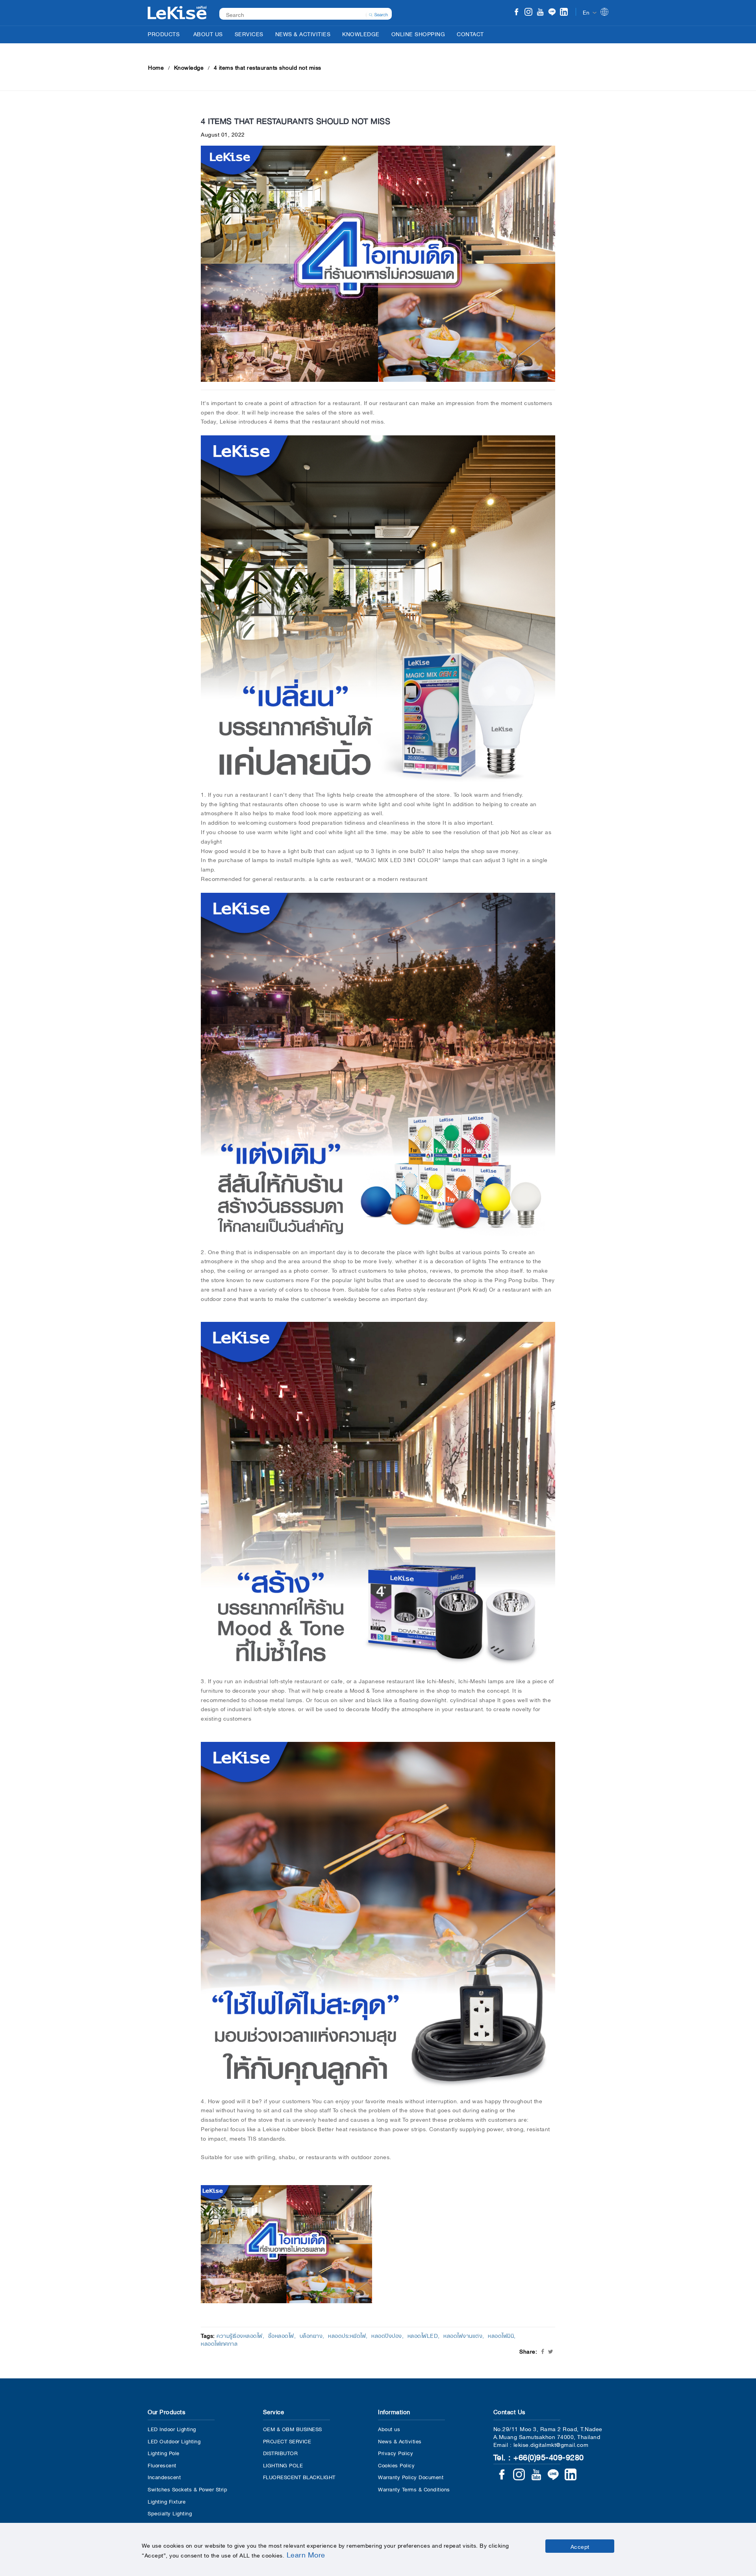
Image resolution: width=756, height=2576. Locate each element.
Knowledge (189, 67)
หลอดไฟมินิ (501, 2335)
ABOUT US (208, 33)
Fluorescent (162, 2465)
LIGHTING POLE (283, 2465)
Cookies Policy (396, 2465)
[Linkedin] (564, 13)
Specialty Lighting (170, 2513)
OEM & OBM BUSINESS (293, 2429)
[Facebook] (517, 13)
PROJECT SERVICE (287, 2441)
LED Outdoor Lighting (174, 2441)
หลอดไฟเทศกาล (219, 2343)
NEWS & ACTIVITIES (303, 33)
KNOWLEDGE (361, 33)
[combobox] (301, 14)
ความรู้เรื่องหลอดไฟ (240, 2335)
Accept (580, 2546)
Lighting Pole (164, 2453)
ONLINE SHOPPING (418, 33)
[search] (378, 14)
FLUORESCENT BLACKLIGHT (299, 2477)
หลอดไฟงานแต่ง (463, 2335)
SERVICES (249, 33)
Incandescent (164, 2477)
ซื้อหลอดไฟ (281, 2335)
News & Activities (400, 2441)
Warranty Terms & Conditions (414, 2489)
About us (389, 2429)
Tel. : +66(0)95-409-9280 (539, 2456)
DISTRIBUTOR (281, 2453)
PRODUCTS (164, 33)
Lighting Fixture (167, 2501)
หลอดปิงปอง (387, 2335)
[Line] (552, 13)
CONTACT (470, 33)
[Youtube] (540, 13)
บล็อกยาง (311, 2335)
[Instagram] (528, 13)
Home (156, 67)
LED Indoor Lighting (172, 2429)
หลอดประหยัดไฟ (347, 2335)
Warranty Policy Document (411, 2477)
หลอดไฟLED (423, 2335)
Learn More (306, 2554)
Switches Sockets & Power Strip (187, 2489)
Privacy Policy (396, 2453)
